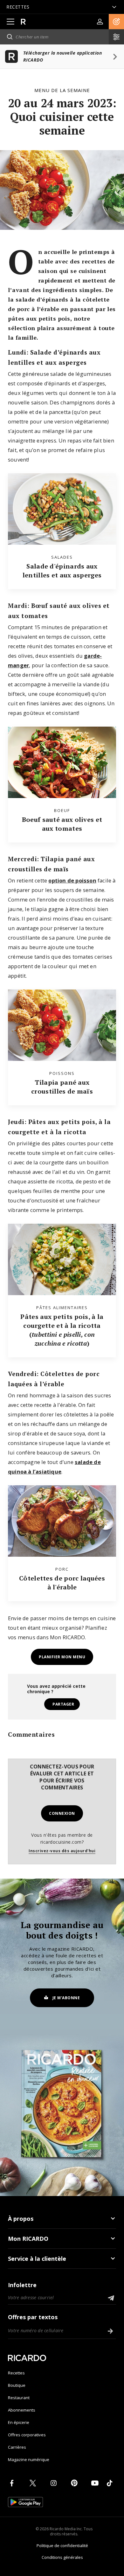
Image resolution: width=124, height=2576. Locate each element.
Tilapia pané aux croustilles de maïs (62, 1087)
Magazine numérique (29, 2460)
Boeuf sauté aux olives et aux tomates (62, 824)
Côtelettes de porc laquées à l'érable (62, 1583)
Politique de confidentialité (62, 2546)
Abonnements (22, 2410)
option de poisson (72, 880)
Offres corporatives (27, 2435)
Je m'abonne (66, 1998)
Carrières (17, 2447)
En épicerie (19, 2422)
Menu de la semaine (62, 90)
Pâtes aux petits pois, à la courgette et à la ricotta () (62, 1330)
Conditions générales (62, 2557)
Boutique (17, 2385)
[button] (116, 22)
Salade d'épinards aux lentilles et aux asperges (62, 571)
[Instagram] (55, 2483)
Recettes (16, 2373)
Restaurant (19, 2398)
